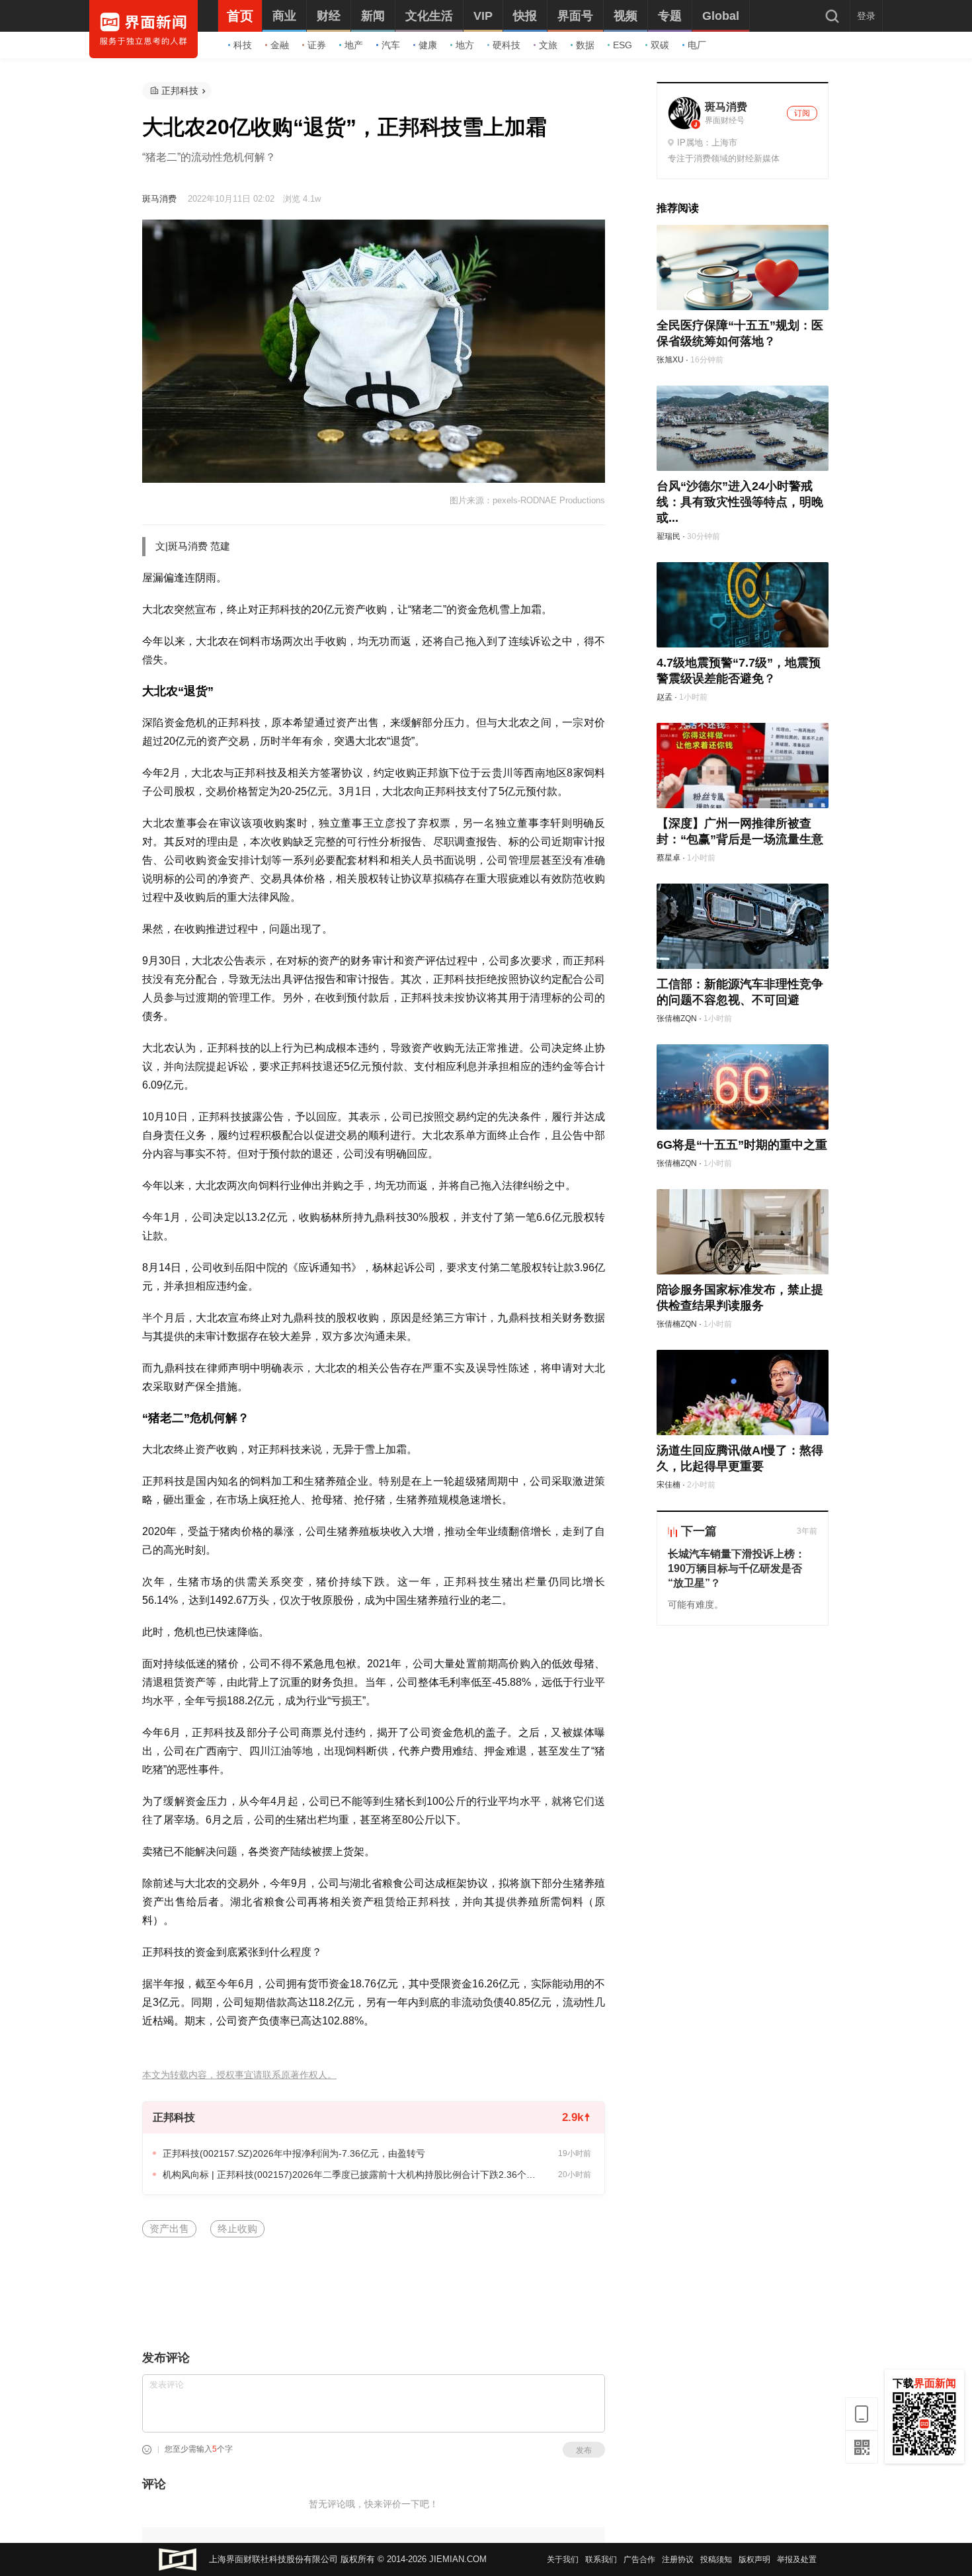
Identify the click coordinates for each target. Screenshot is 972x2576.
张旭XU (670, 360)
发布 (584, 2450)
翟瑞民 (668, 536)
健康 (428, 45)
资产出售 (169, 2228)
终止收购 (237, 2228)
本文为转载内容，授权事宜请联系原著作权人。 (239, 2075)
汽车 (391, 45)
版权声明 (754, 2559)
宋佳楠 (668, 1485)
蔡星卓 (668, 858)
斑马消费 (159, 199)
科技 (243, 45)
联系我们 (601, 2559)
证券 (317, 45)
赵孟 (665, 697)
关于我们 (563, 2559)
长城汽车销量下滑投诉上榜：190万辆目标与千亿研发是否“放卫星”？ (737, 1568)
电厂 (697, 45)
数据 (585, 45)
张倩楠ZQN (677, 1018)
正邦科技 (180, 91)
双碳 (660, 45)
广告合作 (639, 2559)
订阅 (802, 113)
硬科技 (506, 45)
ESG (623, 45)
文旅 (548, 45)
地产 (354, 45)
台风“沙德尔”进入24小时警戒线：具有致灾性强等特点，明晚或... (740, 502)
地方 (465, 45)
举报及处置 (797, 2559)
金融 (280, 45)
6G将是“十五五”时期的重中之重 (742, 1145)
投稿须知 (716, 2559)
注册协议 (678, 2559)
